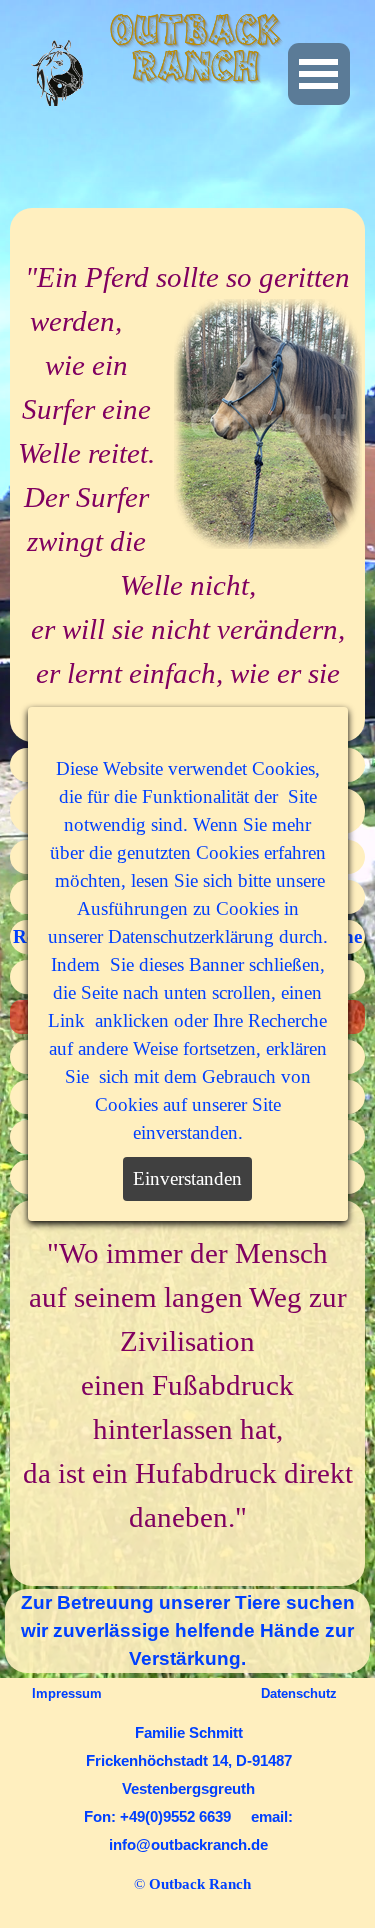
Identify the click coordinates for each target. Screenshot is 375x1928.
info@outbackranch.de (188, 1845)
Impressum (67, 1693)
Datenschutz (299, 1693)
